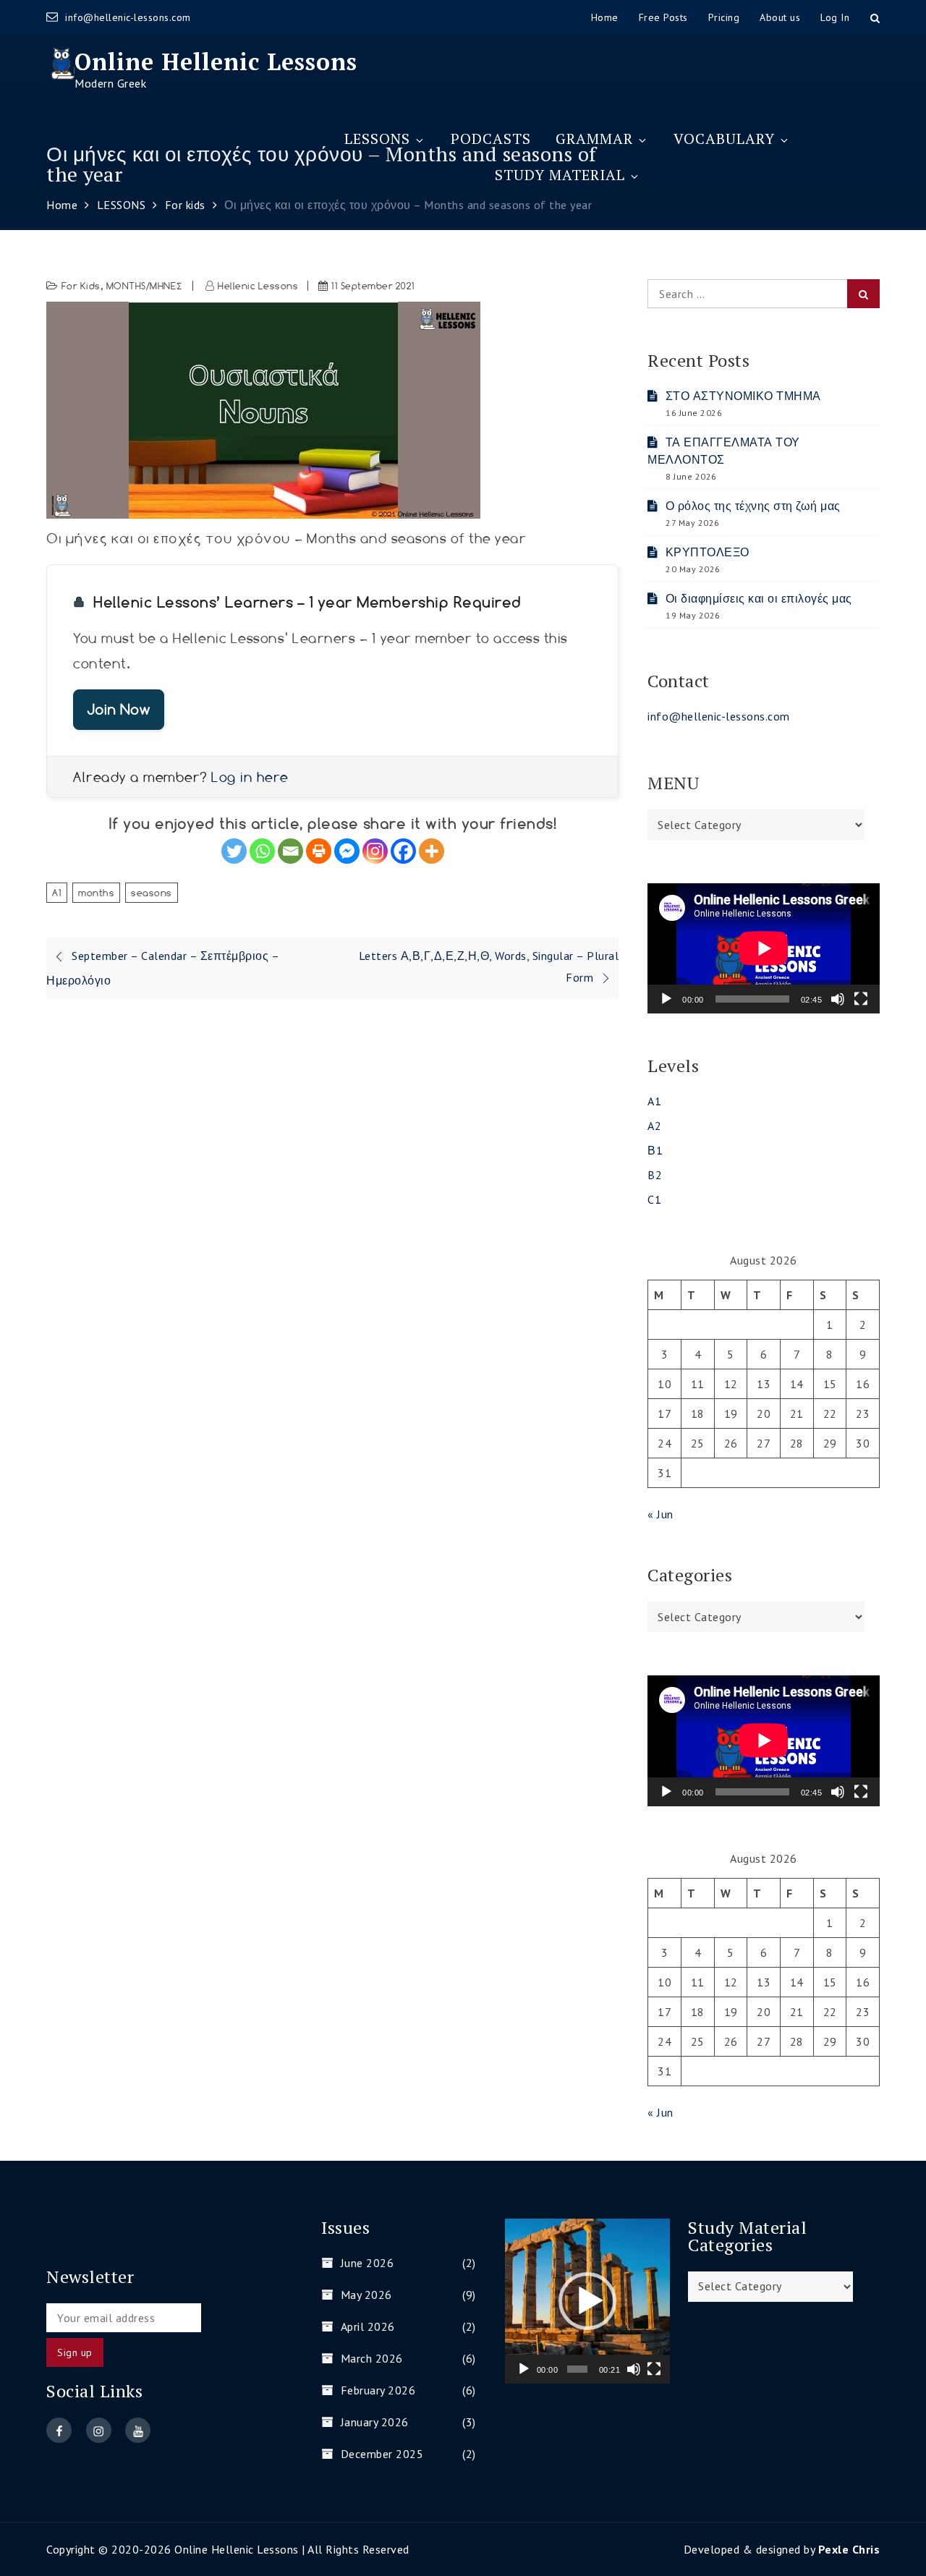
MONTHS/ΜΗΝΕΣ (145, 286)
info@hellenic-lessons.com (128, 17)
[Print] (319, 851)
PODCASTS (491, 139)
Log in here (250, 777)
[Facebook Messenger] (347, 851)
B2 (655, 1175)
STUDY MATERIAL (560, 175)
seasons (152, 893)
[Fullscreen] (861, 999)
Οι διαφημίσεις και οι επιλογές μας (759, 598)
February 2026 (378, 2390)
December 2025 (382, 2454)
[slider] (577, 2369)
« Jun (660, 1514)
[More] (432, 851)
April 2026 (368, 2326)
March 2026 (372, 2358)
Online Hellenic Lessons (216, 61)
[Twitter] (234, 851)
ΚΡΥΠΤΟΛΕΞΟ (708, 552)
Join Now (119, 709)
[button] (587, 2301)
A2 (654, 1126)
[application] (764, 948)
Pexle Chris (849, 2549)
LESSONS (377, 139)
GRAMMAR (594, 139)
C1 (654, 1199)
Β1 (655, 1150)
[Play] (666, 999)
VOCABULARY (724, 139)
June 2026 (367, 2263)
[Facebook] (403, 851)
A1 (57, 893)
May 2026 (366, 2295)
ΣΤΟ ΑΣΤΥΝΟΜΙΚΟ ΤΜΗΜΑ (743, 396)
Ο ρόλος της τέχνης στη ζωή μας (753, 506)
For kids (81, 286)
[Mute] (838, 999)
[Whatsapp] (262, 851)
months (96, 893)
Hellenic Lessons (258, 286)
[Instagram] (375, 851)
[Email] (290, 851)
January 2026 (375, 2422)
